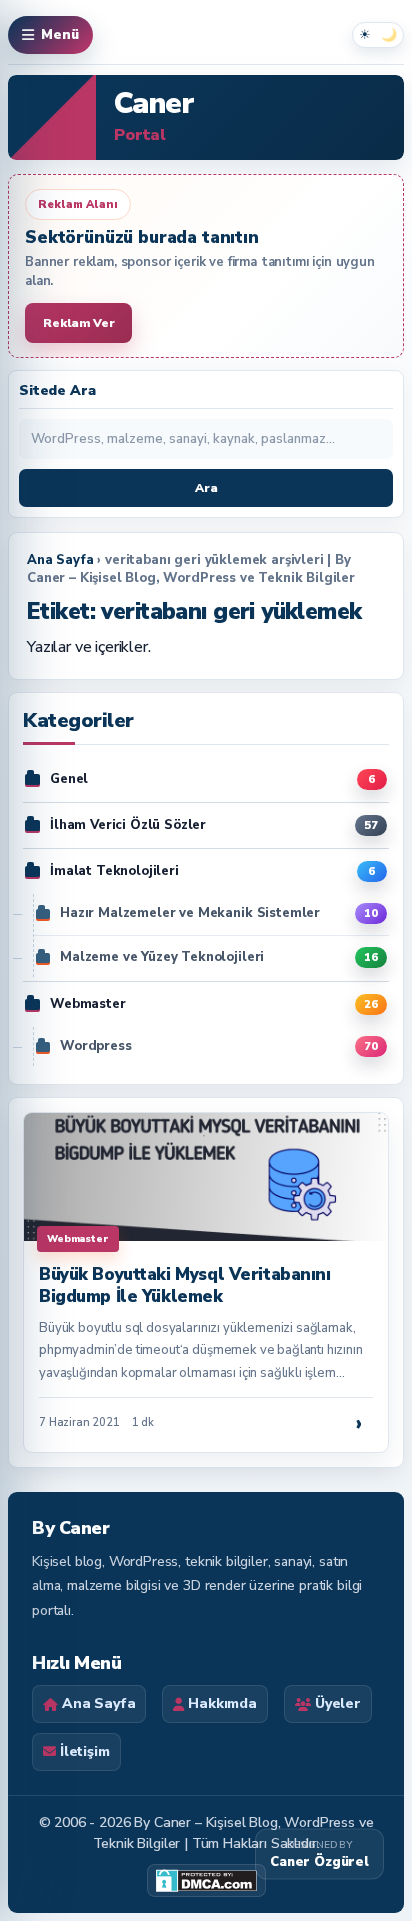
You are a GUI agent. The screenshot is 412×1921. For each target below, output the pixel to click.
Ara (206, 488)
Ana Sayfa (60, 560)
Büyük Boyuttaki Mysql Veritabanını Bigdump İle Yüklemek (185, 1285)
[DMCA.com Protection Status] (206, 1880)
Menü (60, 35)
